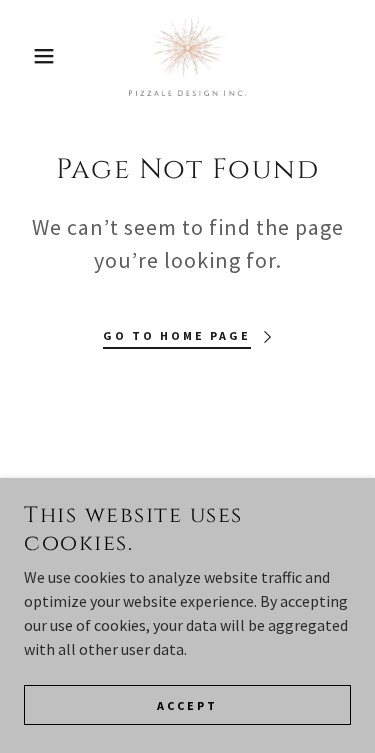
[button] (29, 56)
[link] (187, 56)
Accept (187, 705)
